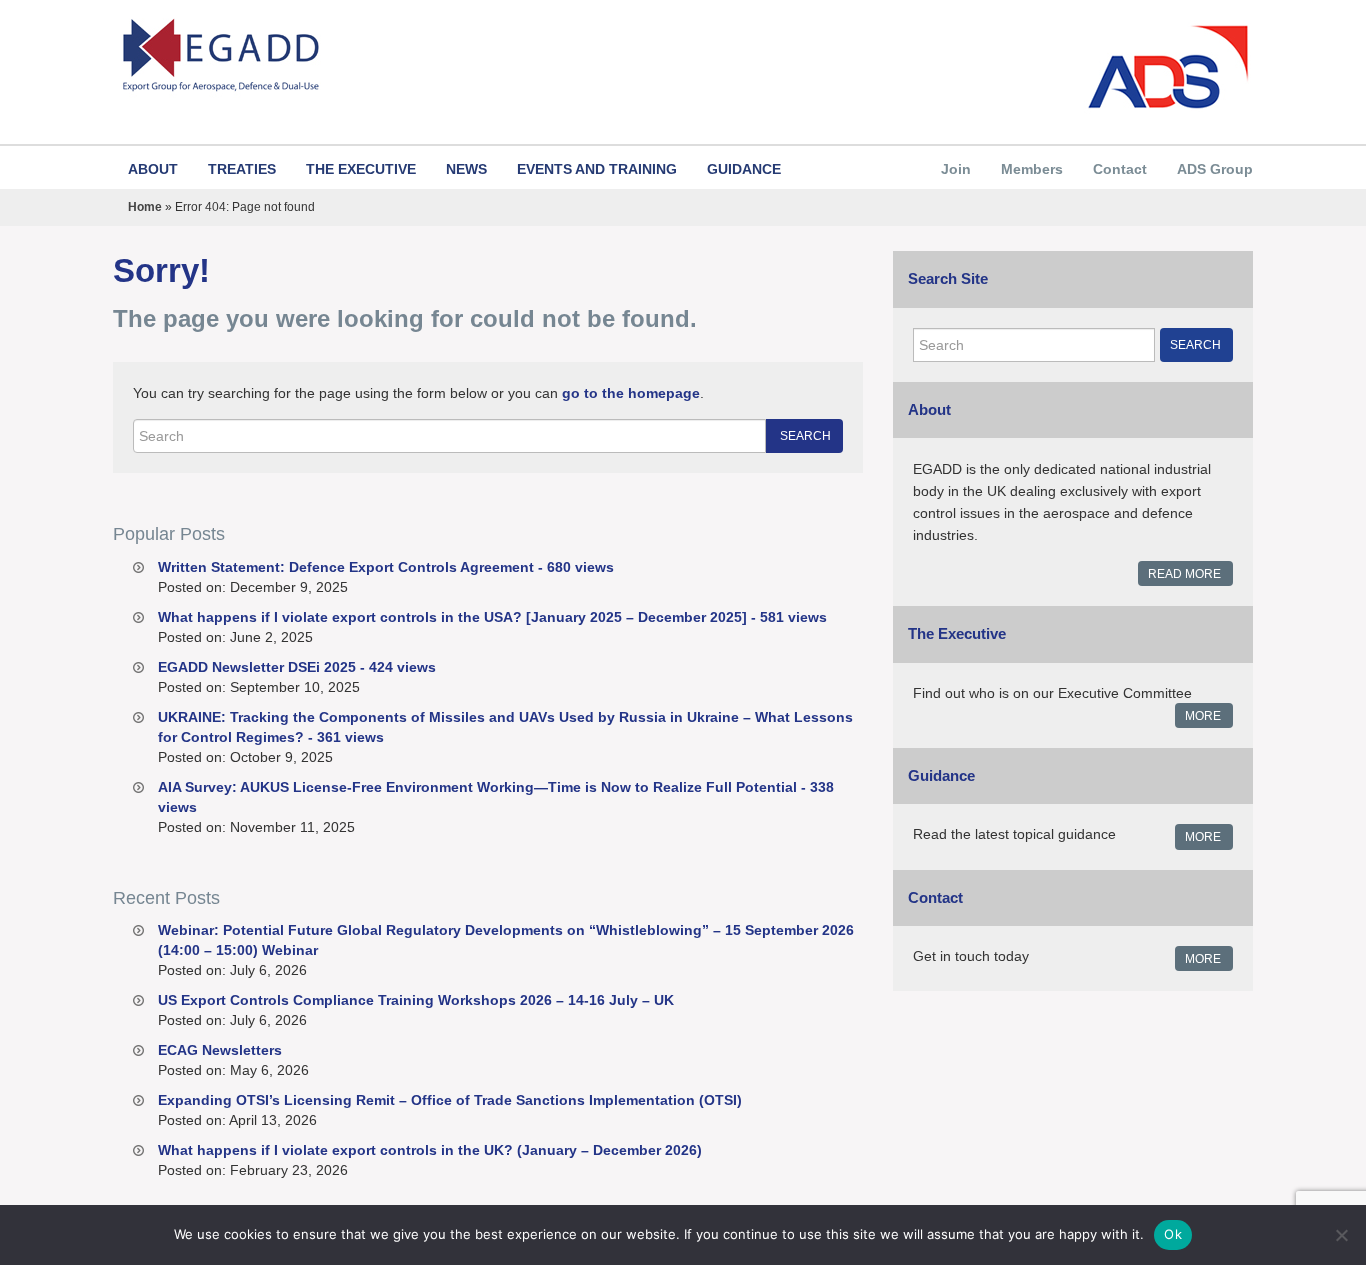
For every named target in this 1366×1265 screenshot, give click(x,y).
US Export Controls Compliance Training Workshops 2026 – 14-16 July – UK (416, 1000)
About (153, 169)
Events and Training (597, 169)
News (466, 169)
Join (956, 169)
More (1203, 716)
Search (805, 436)
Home (145, 207)
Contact (1120, 169)
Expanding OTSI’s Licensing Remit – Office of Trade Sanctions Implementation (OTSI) (450, 1100)
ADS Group (1215, 169)
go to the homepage (631, 393)
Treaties (242, 169)
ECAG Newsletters (220, 1050)
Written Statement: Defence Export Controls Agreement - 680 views (386, 567)
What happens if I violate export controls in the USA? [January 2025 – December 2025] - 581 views (492, 617)
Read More (1184, 574)
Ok (1173, 1234)
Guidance (744, 169)
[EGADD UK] (390, 55)
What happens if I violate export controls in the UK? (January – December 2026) (430, 1150)
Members (1032, 169)
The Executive (361, 169)
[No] (1341, 1235)
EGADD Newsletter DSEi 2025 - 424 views (297, 667)
